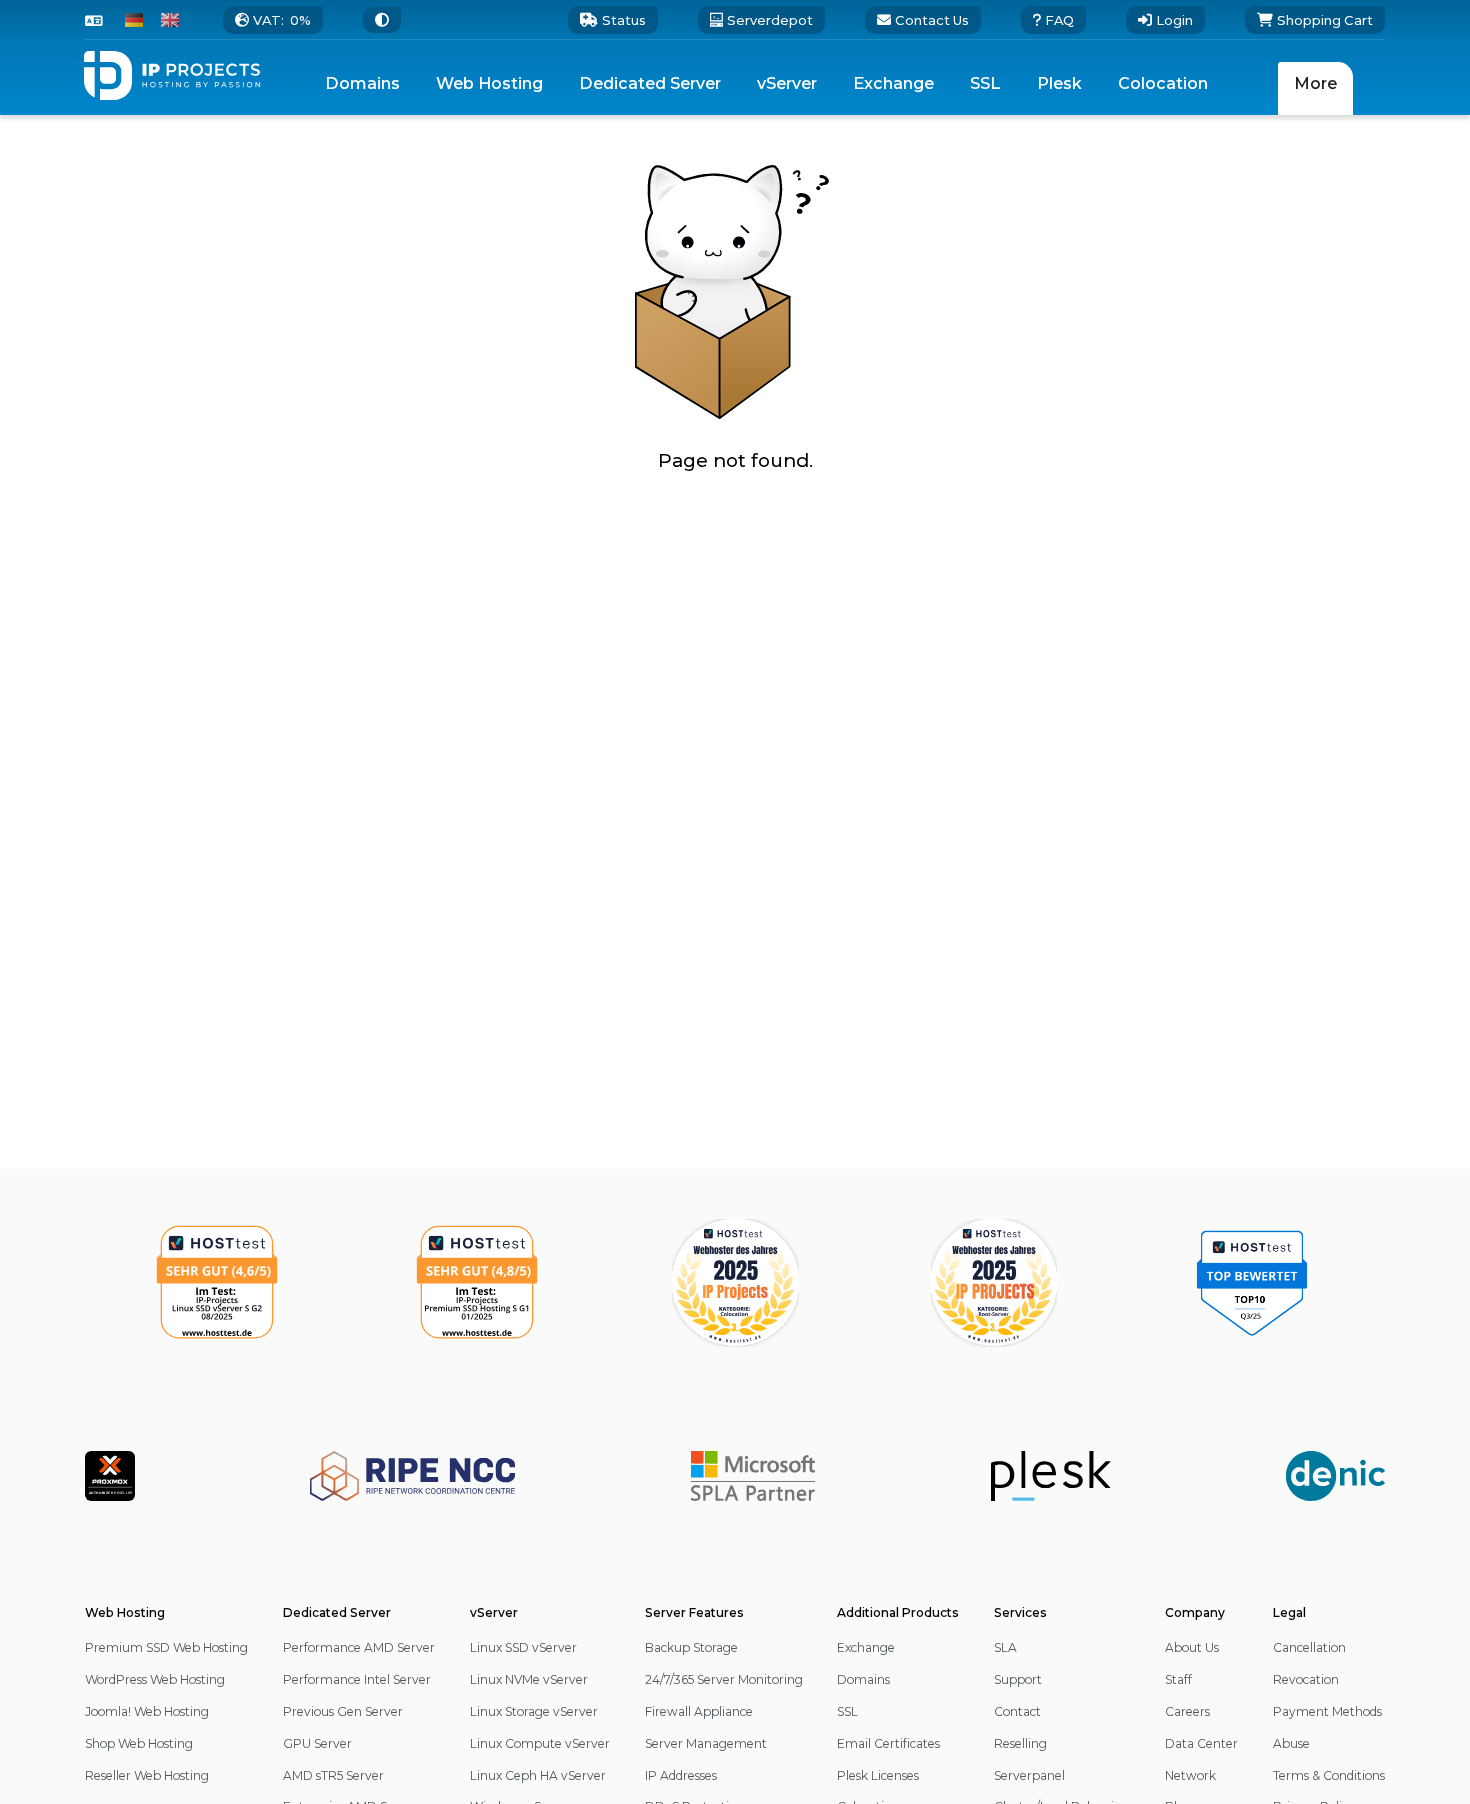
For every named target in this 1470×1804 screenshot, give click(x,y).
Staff (1178, 1679)
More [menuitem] (1315, 83)
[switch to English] (170, 20)
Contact (1017, 1711)
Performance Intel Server (357, 1679)
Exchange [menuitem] (893, 83)
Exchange (866, 1647)
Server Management (706, 1743)
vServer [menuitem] (787, 83)
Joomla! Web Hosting (147, 1711)
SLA (1005, 1647)
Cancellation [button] (1309, 1647)
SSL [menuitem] (985, 83)
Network (1190, 1775)
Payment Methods (1327, 1711)
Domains (863, 1679)
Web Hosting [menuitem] (489, 83)
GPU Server (317, 1743)
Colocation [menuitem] (1163, 83)
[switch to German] (134, 20)
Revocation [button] (1306, 1679)
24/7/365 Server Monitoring (724, 1679)
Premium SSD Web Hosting (166, 1647)
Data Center (1201, 1743)
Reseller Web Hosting (147, 1775)
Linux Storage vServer (534, 1711)
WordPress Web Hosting (155, 1679)
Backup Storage (691, 1647)
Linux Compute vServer (540, 1743)
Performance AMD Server (359, 1647)
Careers (1187, 1711)
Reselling (1020, 1743)
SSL (847, 1711)
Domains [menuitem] (362, 83)
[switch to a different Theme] (382, 20)
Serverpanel (1029, 1775)
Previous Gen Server (343, 1711)
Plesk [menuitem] (1059, 83)
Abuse (1291, 1743)
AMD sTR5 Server (333, 1775)
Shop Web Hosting (139, 1743)
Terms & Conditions (1329, 1775)
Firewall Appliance (699, 1711)
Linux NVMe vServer (529, 1679)
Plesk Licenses (878, 1775)
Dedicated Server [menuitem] (650, 83)
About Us (1192, 1647)
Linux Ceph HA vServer (538, 1775)
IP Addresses (681, 1775)
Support (1018, 1679)
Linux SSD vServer (523, 1647)
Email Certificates (888, 1743)
